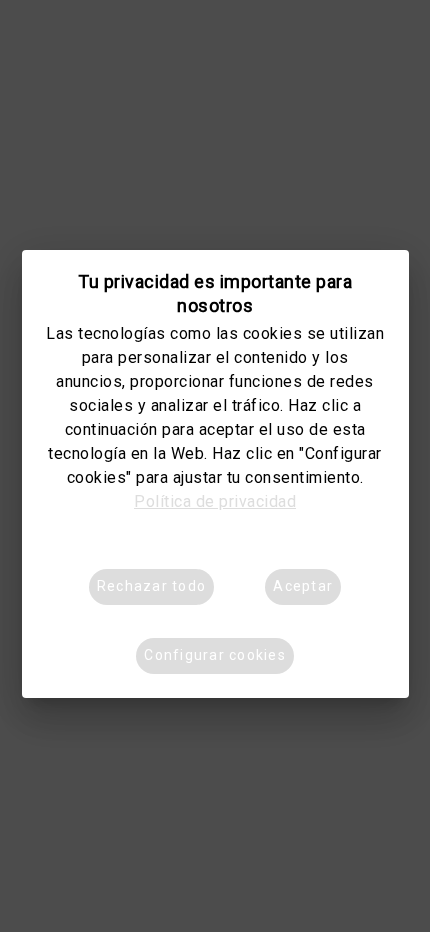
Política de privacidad (215, 501)
